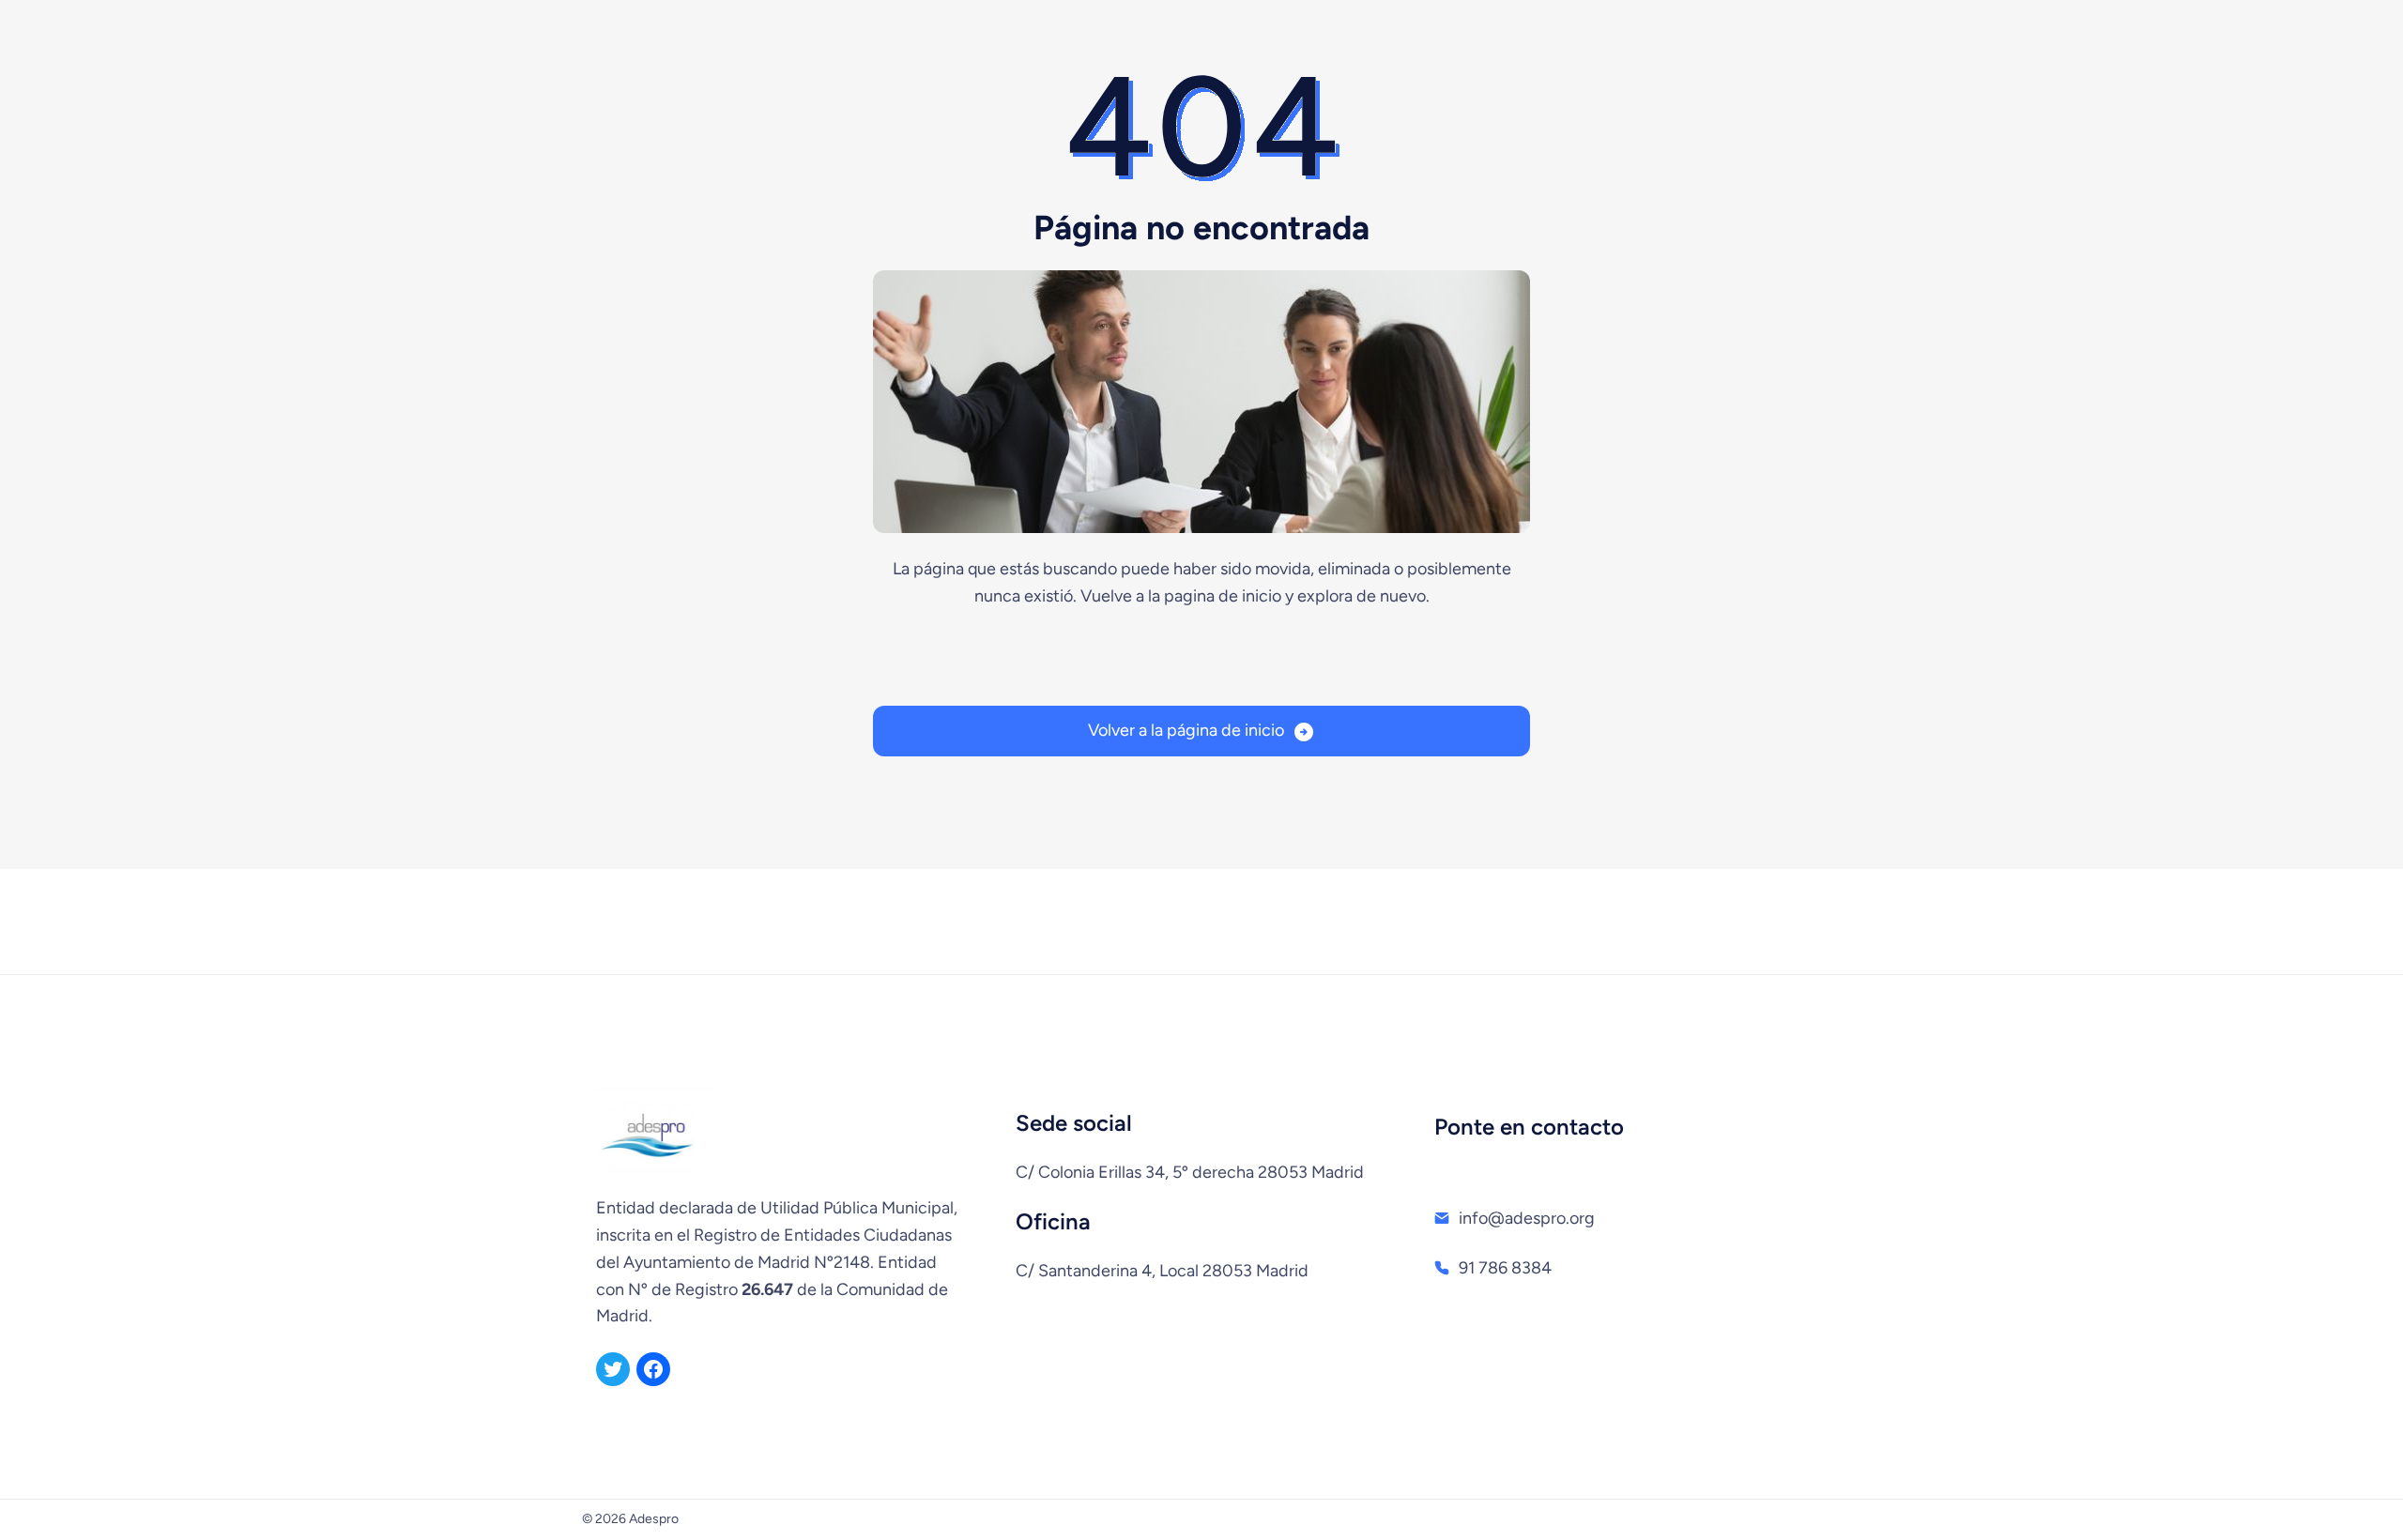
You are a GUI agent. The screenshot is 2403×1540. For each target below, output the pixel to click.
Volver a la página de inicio (1186, 730)
